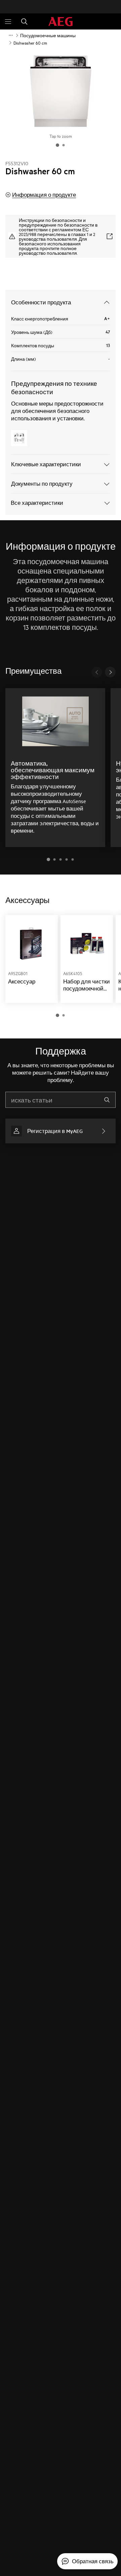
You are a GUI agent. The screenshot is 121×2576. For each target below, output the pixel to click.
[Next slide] (110, 672)
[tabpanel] (61, 966)
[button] (48, 859)
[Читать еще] (11, 35)
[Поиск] (24, 21)
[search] (107, 1100)
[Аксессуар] (32, 959)
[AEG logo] (61, 22)
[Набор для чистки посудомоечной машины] (87, 959)
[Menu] (8, 21)
